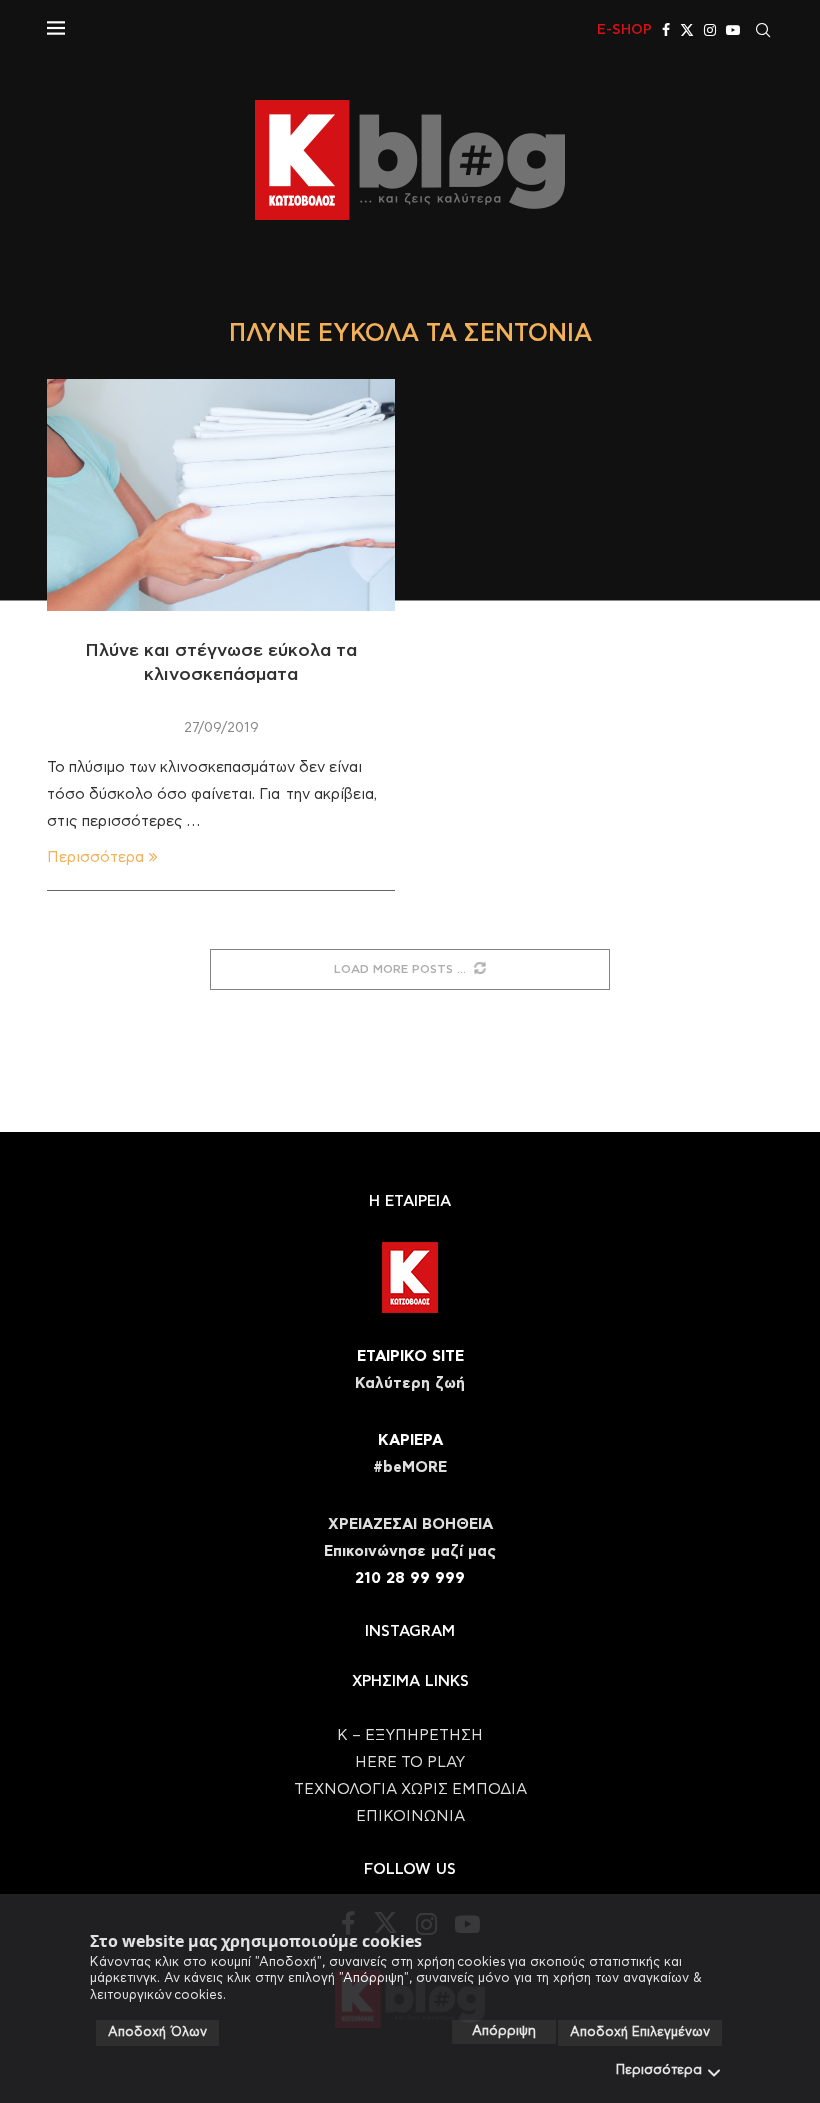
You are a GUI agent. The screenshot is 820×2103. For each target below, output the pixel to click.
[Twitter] (687, 30)
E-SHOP (624, 30)
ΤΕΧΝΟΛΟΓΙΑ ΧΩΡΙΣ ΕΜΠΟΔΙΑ (410, 1789)
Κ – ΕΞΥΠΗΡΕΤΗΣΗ (410, 1735)
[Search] (763, 30)
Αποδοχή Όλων (157, 2032)
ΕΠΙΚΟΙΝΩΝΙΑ (410, 1816)
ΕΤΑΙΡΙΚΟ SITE (410, 1356)
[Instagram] (710, 30)
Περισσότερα (659, 2070)
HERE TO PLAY (410, 1762)
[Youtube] (733, 30)
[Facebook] (666, 30)
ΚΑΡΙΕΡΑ (410, 1440)
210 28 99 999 (410, 1578)
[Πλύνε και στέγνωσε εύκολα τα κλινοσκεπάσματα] (221, 495)
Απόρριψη (504, 2031)
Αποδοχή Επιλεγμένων (640, 2032)
